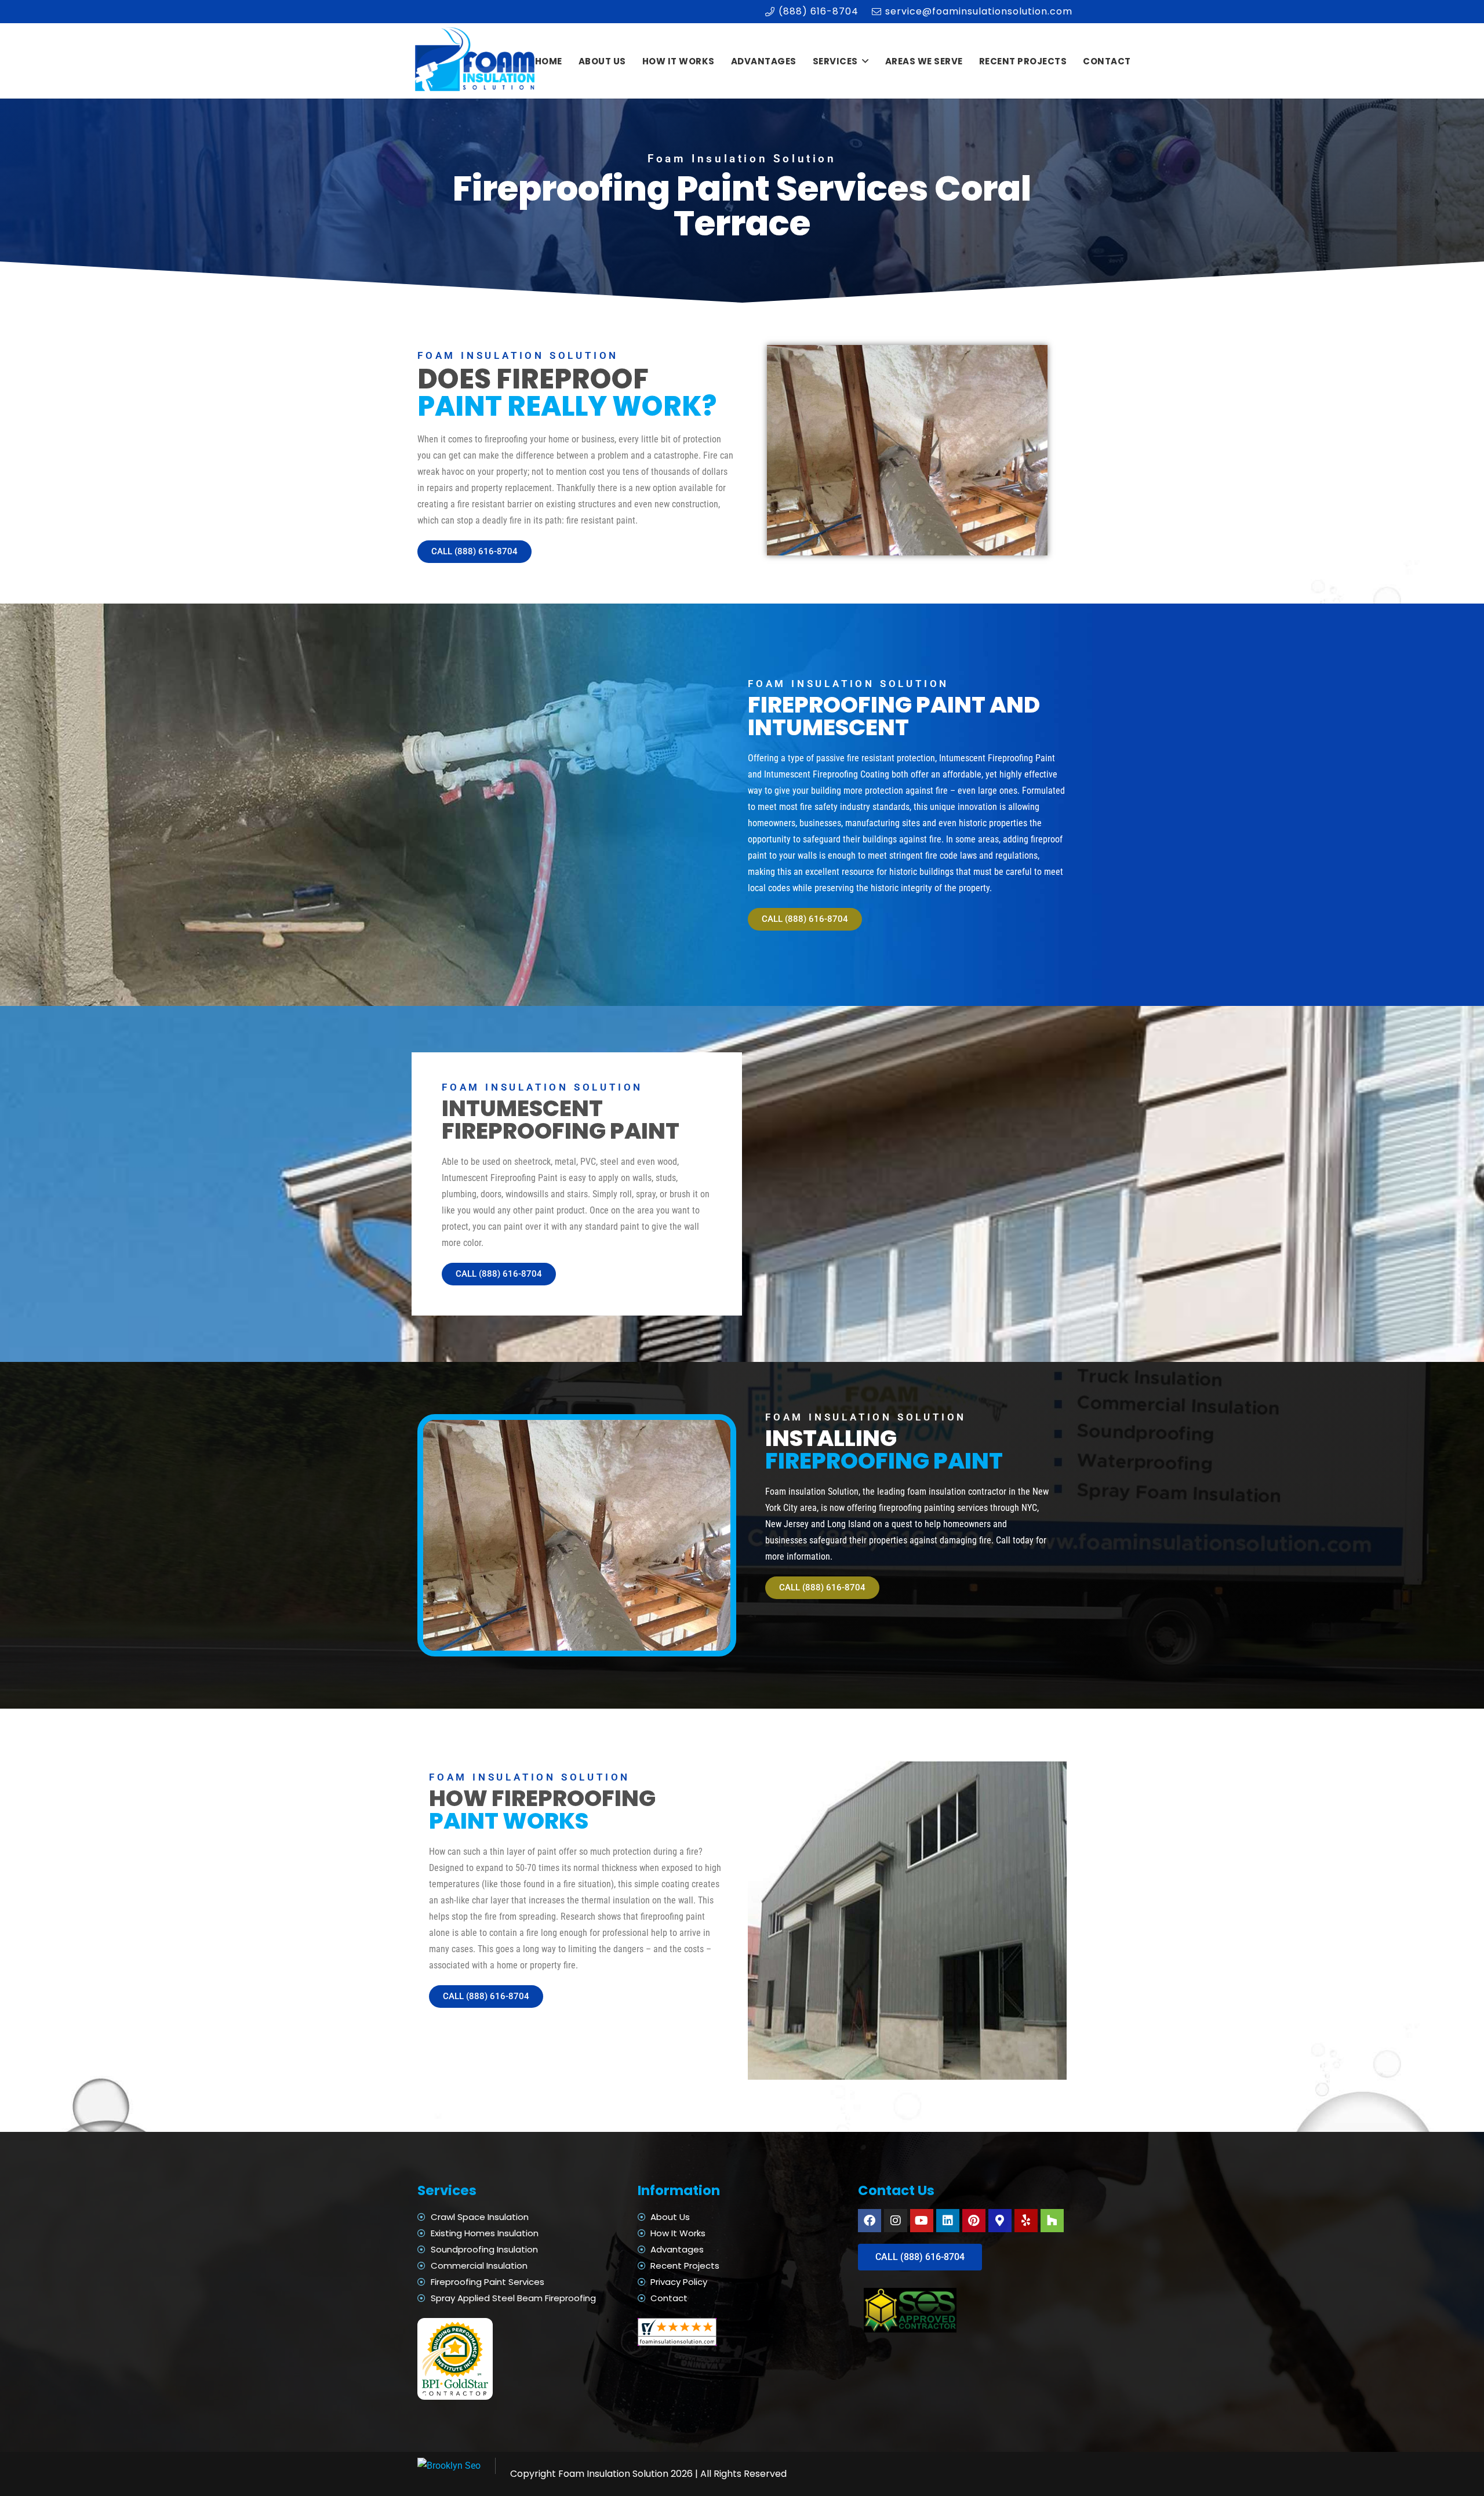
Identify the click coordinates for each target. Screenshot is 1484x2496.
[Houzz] (1052, 2221)
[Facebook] (870, 2221)
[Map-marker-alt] (1000, 2221)
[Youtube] (922, 2221)
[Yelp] (1026, 2221)
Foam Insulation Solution (613, 2474)
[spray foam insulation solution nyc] (476, 61)
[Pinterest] (974, 2221)
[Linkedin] (948, 2221)
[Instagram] (896, 2221)
